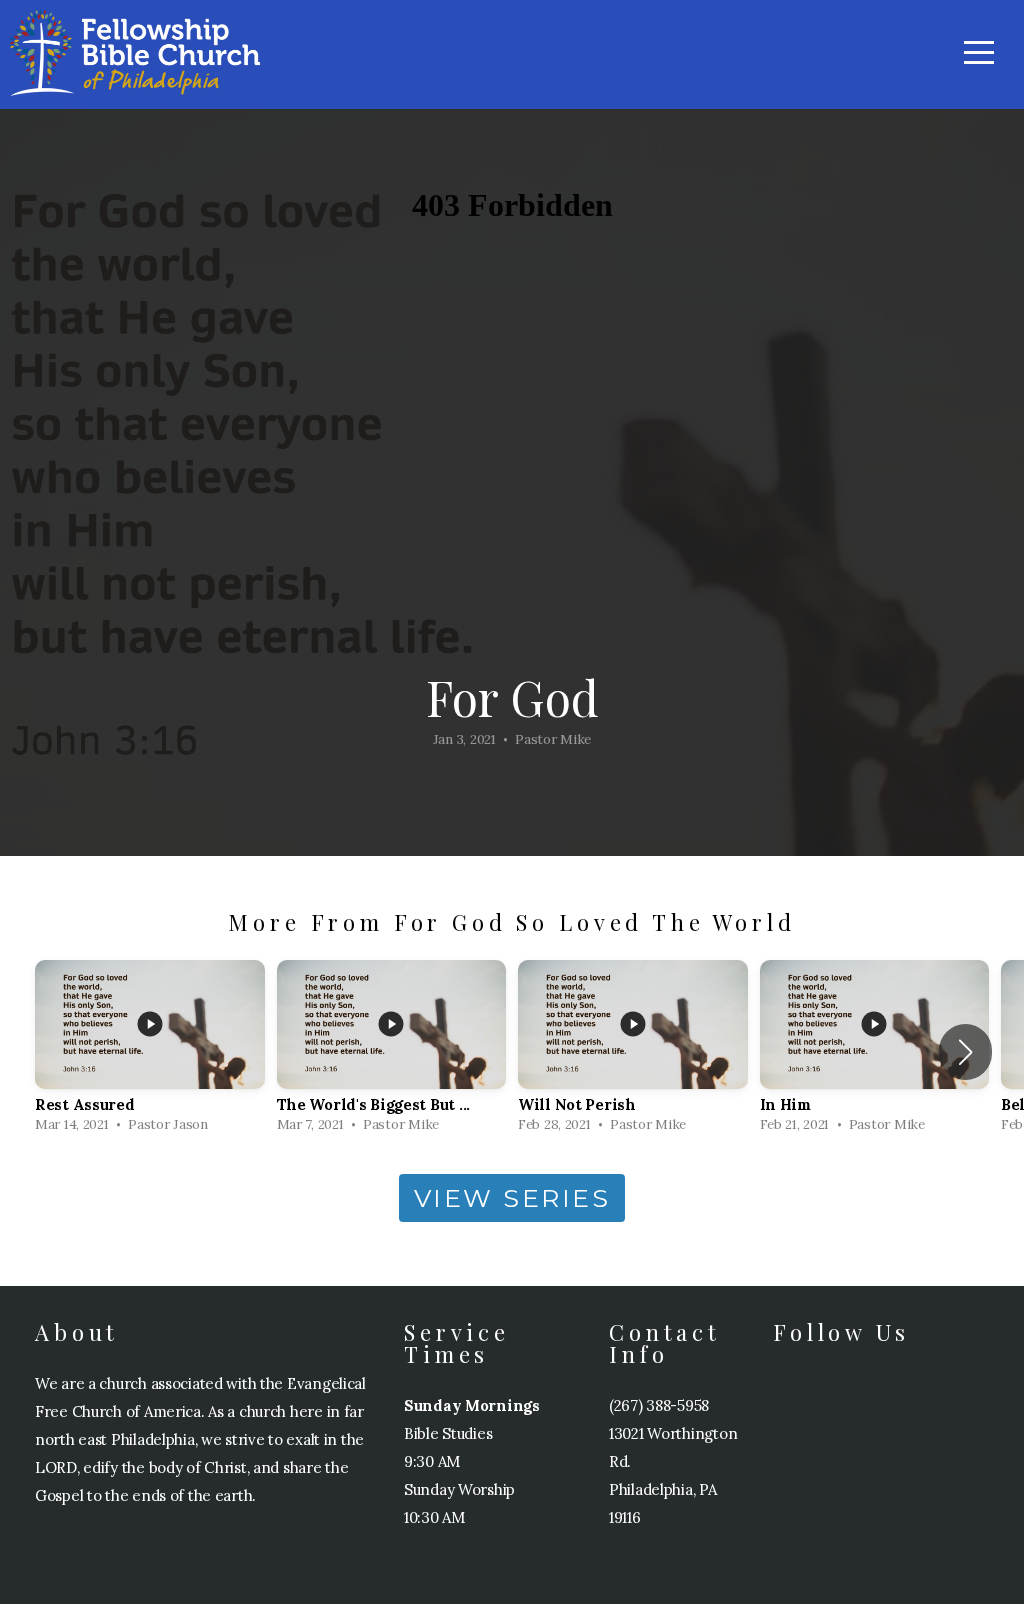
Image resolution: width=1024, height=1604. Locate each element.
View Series (512, 1198)
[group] (150, 1052)
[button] (965, 1052)
